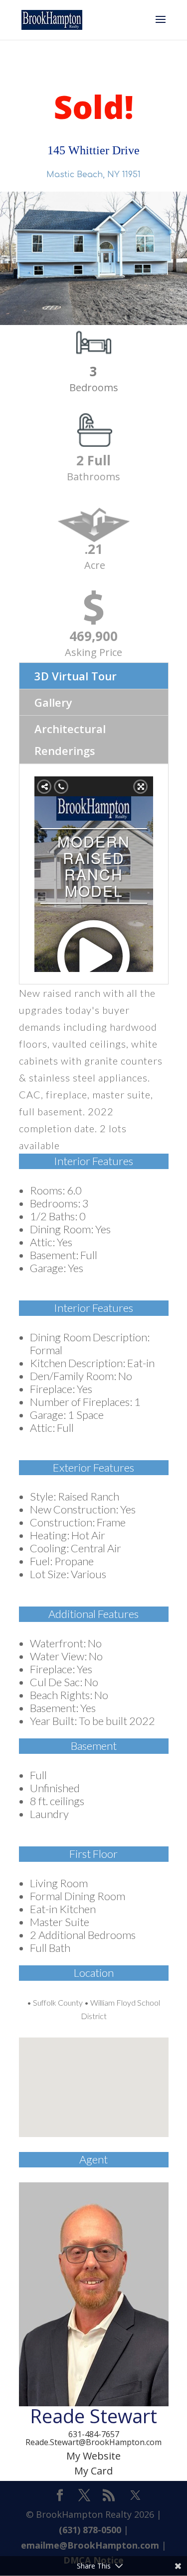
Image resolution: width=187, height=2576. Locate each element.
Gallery (53, 702)
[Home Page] (52, 19)
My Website (93, 2456)
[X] (135, 2495)
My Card (93, 2471)
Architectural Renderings (70, 740)
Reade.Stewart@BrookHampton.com (93, 2442)
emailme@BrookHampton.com (90, 2545)
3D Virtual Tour (76, 676)
